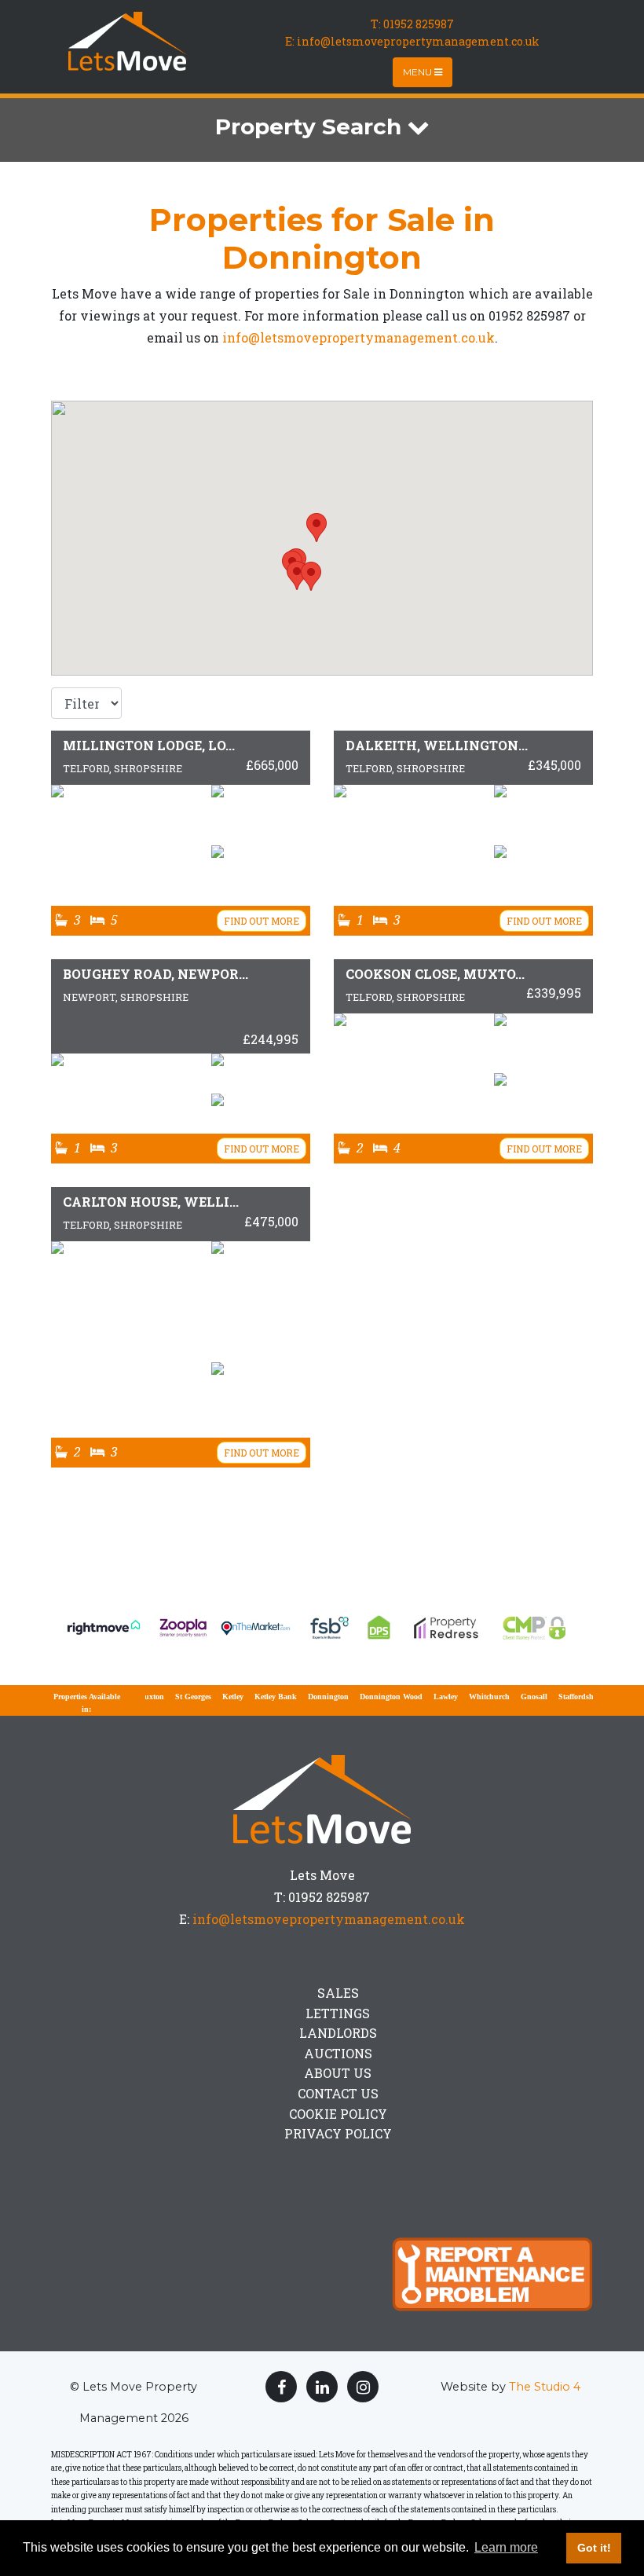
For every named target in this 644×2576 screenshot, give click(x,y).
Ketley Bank (254, 1697)
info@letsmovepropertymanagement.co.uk (359, 337)
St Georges (171, 1697)
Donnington (306, 1697)
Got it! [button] (594, 2548)
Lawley (424, 1697)
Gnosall (512, 1697)
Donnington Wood (369, 1697)
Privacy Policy (338, 2133)
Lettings (338, 2013)
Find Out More (262, 921)
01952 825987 (419, 24)
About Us (338, 2073)
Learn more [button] (506, 2547)
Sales (338, 1993)
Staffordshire (558, 1697)
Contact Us (338, 2093)
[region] (322, 538)
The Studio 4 (545, 2387)
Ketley (211, 1697)
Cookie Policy (338, 2114)
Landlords (338, 2033)
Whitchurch (467, 1697)
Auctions (338, 2053)
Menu (419, 72)
